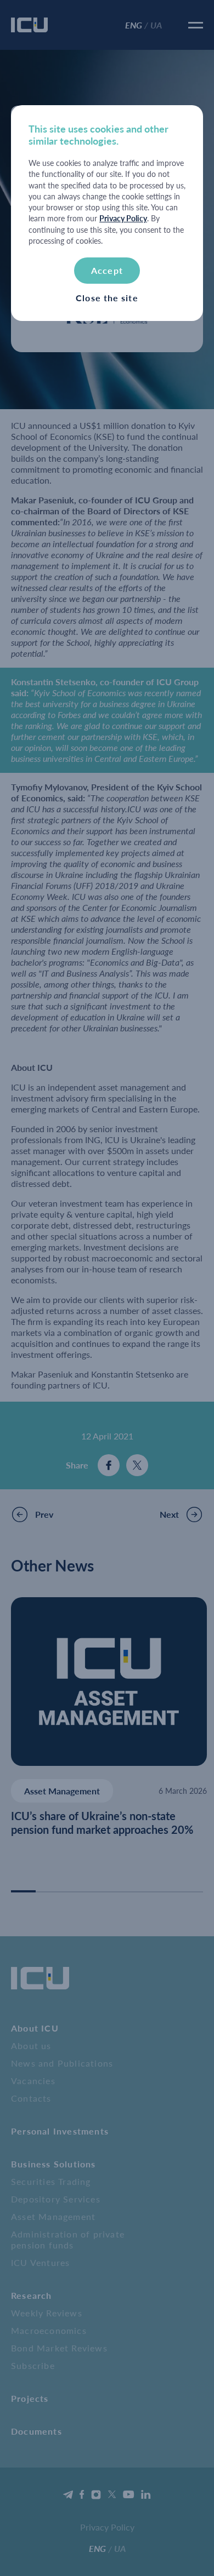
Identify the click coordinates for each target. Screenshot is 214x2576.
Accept (107, 270)
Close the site (107, 298)
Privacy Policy (123, 218)
